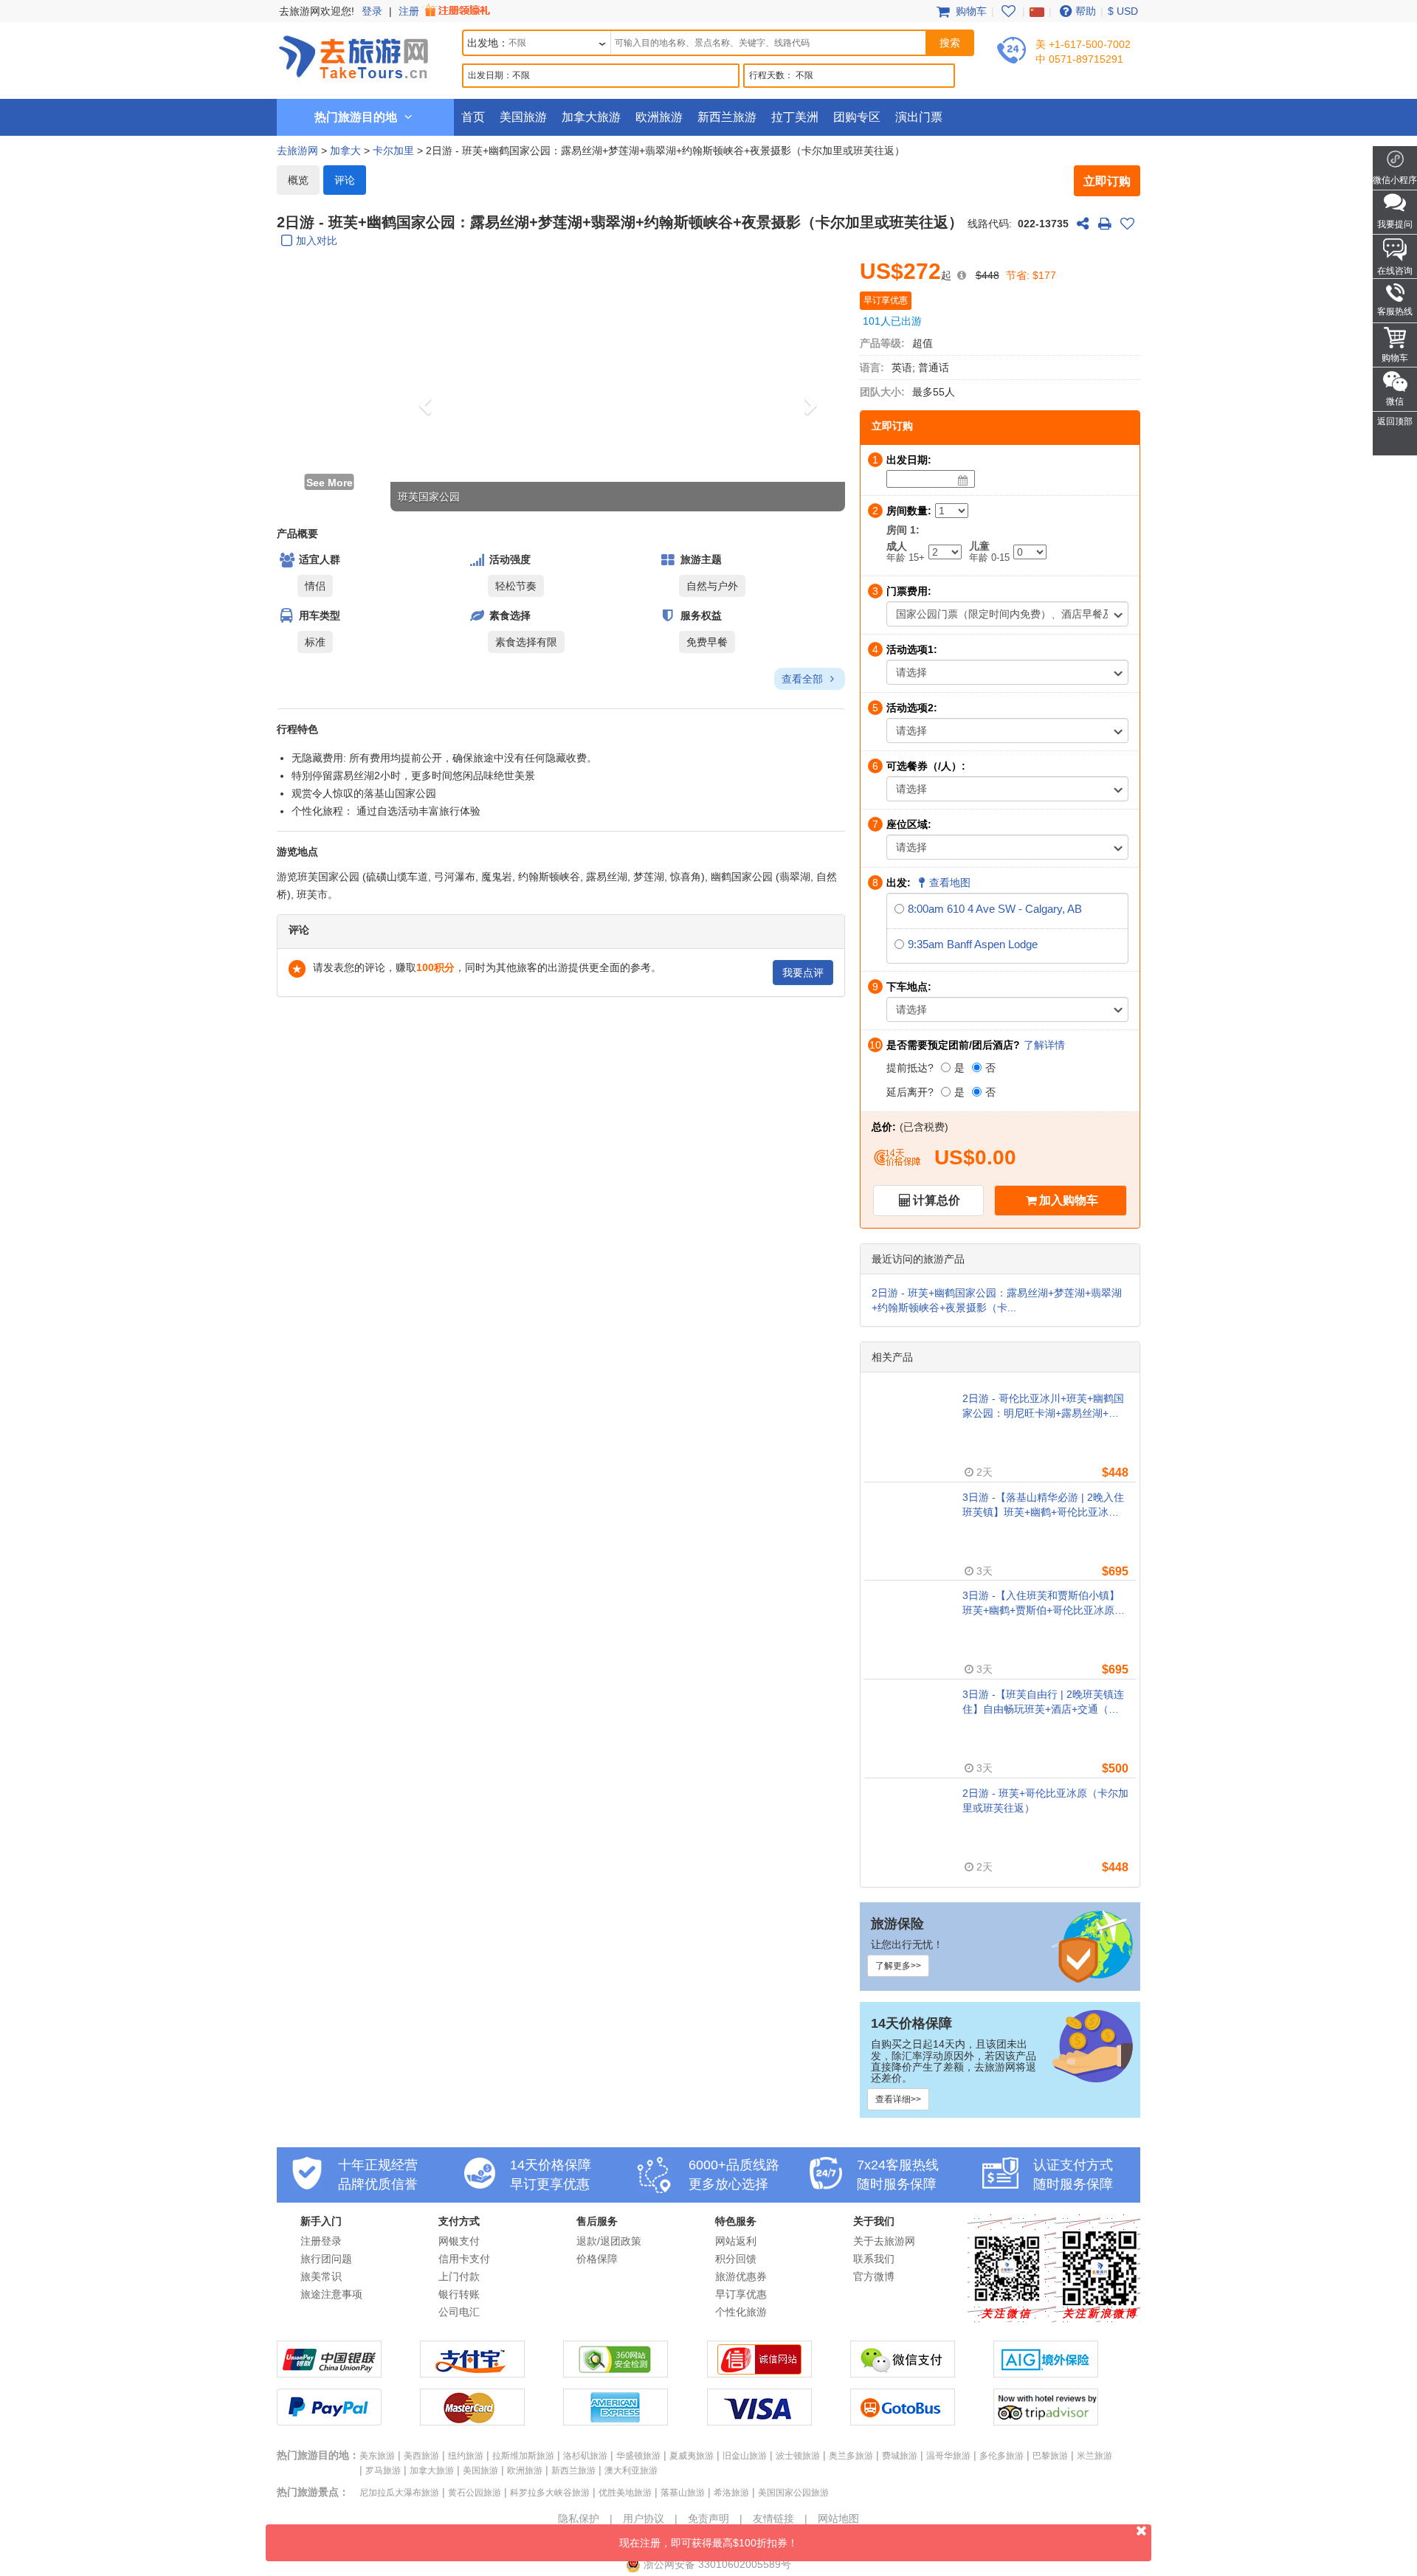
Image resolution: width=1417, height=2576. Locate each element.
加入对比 (317, 241)
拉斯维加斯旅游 (523, 2456)
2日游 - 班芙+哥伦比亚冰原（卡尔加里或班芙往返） (1045, 1800)
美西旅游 (421, 2456)
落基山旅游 (683, 2493)
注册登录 (321, 2241)
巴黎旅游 (1050, 2456)
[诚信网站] (759, 2374)
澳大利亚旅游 (631, 2470)
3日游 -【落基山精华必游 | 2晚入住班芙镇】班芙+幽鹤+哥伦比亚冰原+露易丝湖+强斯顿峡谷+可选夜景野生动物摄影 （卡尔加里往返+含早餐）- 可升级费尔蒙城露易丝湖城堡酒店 (1044, 1505)
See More (330, 483)
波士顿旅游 (798, 2456)
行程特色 (297, 729)
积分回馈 (736, 2259)
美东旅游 (377, 2456)
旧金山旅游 (745, 2456)
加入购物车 (1069, 1200)
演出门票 (919, 117)
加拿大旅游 (591, 117)
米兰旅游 (1094, 2456)
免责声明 (708, 2518)
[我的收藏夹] (1008, 11)
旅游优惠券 (741, 2276)
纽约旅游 (466, 2456)
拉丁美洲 (795, 117)
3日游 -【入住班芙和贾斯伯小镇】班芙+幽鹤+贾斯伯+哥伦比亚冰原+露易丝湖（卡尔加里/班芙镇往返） (1044, 1603)
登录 (372, 11)
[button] (329, 286)
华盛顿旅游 (638, 2456)
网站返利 (736, 2241)
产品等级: (882, 343)
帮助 (1086, 11)
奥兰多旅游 (851, 2456)
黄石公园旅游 (475, 2493)
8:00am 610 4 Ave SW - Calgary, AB (995, 909)
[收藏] (1127, 224)
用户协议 (644, 2518)
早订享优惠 (741, 2294)
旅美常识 (321, 2276)
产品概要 (297, 533)
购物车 (970, 11)
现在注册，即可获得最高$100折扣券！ (708, 2543)
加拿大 (345, 151)
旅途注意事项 (331, 2294)
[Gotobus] (903, 2422)
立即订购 (1107, 181)
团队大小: (882, 392)
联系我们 (874, 2259)
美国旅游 (523, 117)
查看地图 (950, 883)
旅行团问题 (326, 2259)
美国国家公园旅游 (793, 2493)
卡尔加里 (393, 151)
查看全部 (804, 679)
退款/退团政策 (609, 2241)
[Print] (1105, 224)
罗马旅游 (383, 2470)
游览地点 (297, 852)
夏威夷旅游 (692, 2456)
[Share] (1083, 224)
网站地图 (838, 2518)
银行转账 (459, 2294)
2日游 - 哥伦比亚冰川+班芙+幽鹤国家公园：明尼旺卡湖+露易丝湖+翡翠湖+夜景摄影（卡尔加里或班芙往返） (1043, 1406)
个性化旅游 (741, 2312)
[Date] (963, 480)
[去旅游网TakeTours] (354, 55)
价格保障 (597, 2259)
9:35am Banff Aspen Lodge (973, 944)
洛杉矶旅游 (585, 2456)
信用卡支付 (464, 2259)
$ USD (1123, 11)
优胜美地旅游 (625, 2493)
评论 (345, 180)
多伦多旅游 (1001, 2456)
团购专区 (857, 117)
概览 (298, 180)
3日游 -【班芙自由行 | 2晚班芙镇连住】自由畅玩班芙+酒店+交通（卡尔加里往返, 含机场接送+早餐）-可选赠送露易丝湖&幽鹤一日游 (1043, 1702)
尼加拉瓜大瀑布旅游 (399, 2493)
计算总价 (937, 1200)
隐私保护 (579, 2518)
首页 (473, 117)
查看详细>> (898, 2099)
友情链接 (773, 2518)
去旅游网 (297, 151)
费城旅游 (900, 2456)
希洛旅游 (731, 2493)
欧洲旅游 (659, 117)
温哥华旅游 (948, 2456)
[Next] (811, 384)
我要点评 (803, 973)
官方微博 (874, 2276)
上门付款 (459, 2276)
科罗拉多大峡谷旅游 (550, 2493)
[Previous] (424, 384)
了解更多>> (898, 1966)
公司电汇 (459, 2312)
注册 (410, 11)
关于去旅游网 (884, 2241)
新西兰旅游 (727, 117)
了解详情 (1044, 1045)
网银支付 (459, 2241)
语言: (872, 367)
